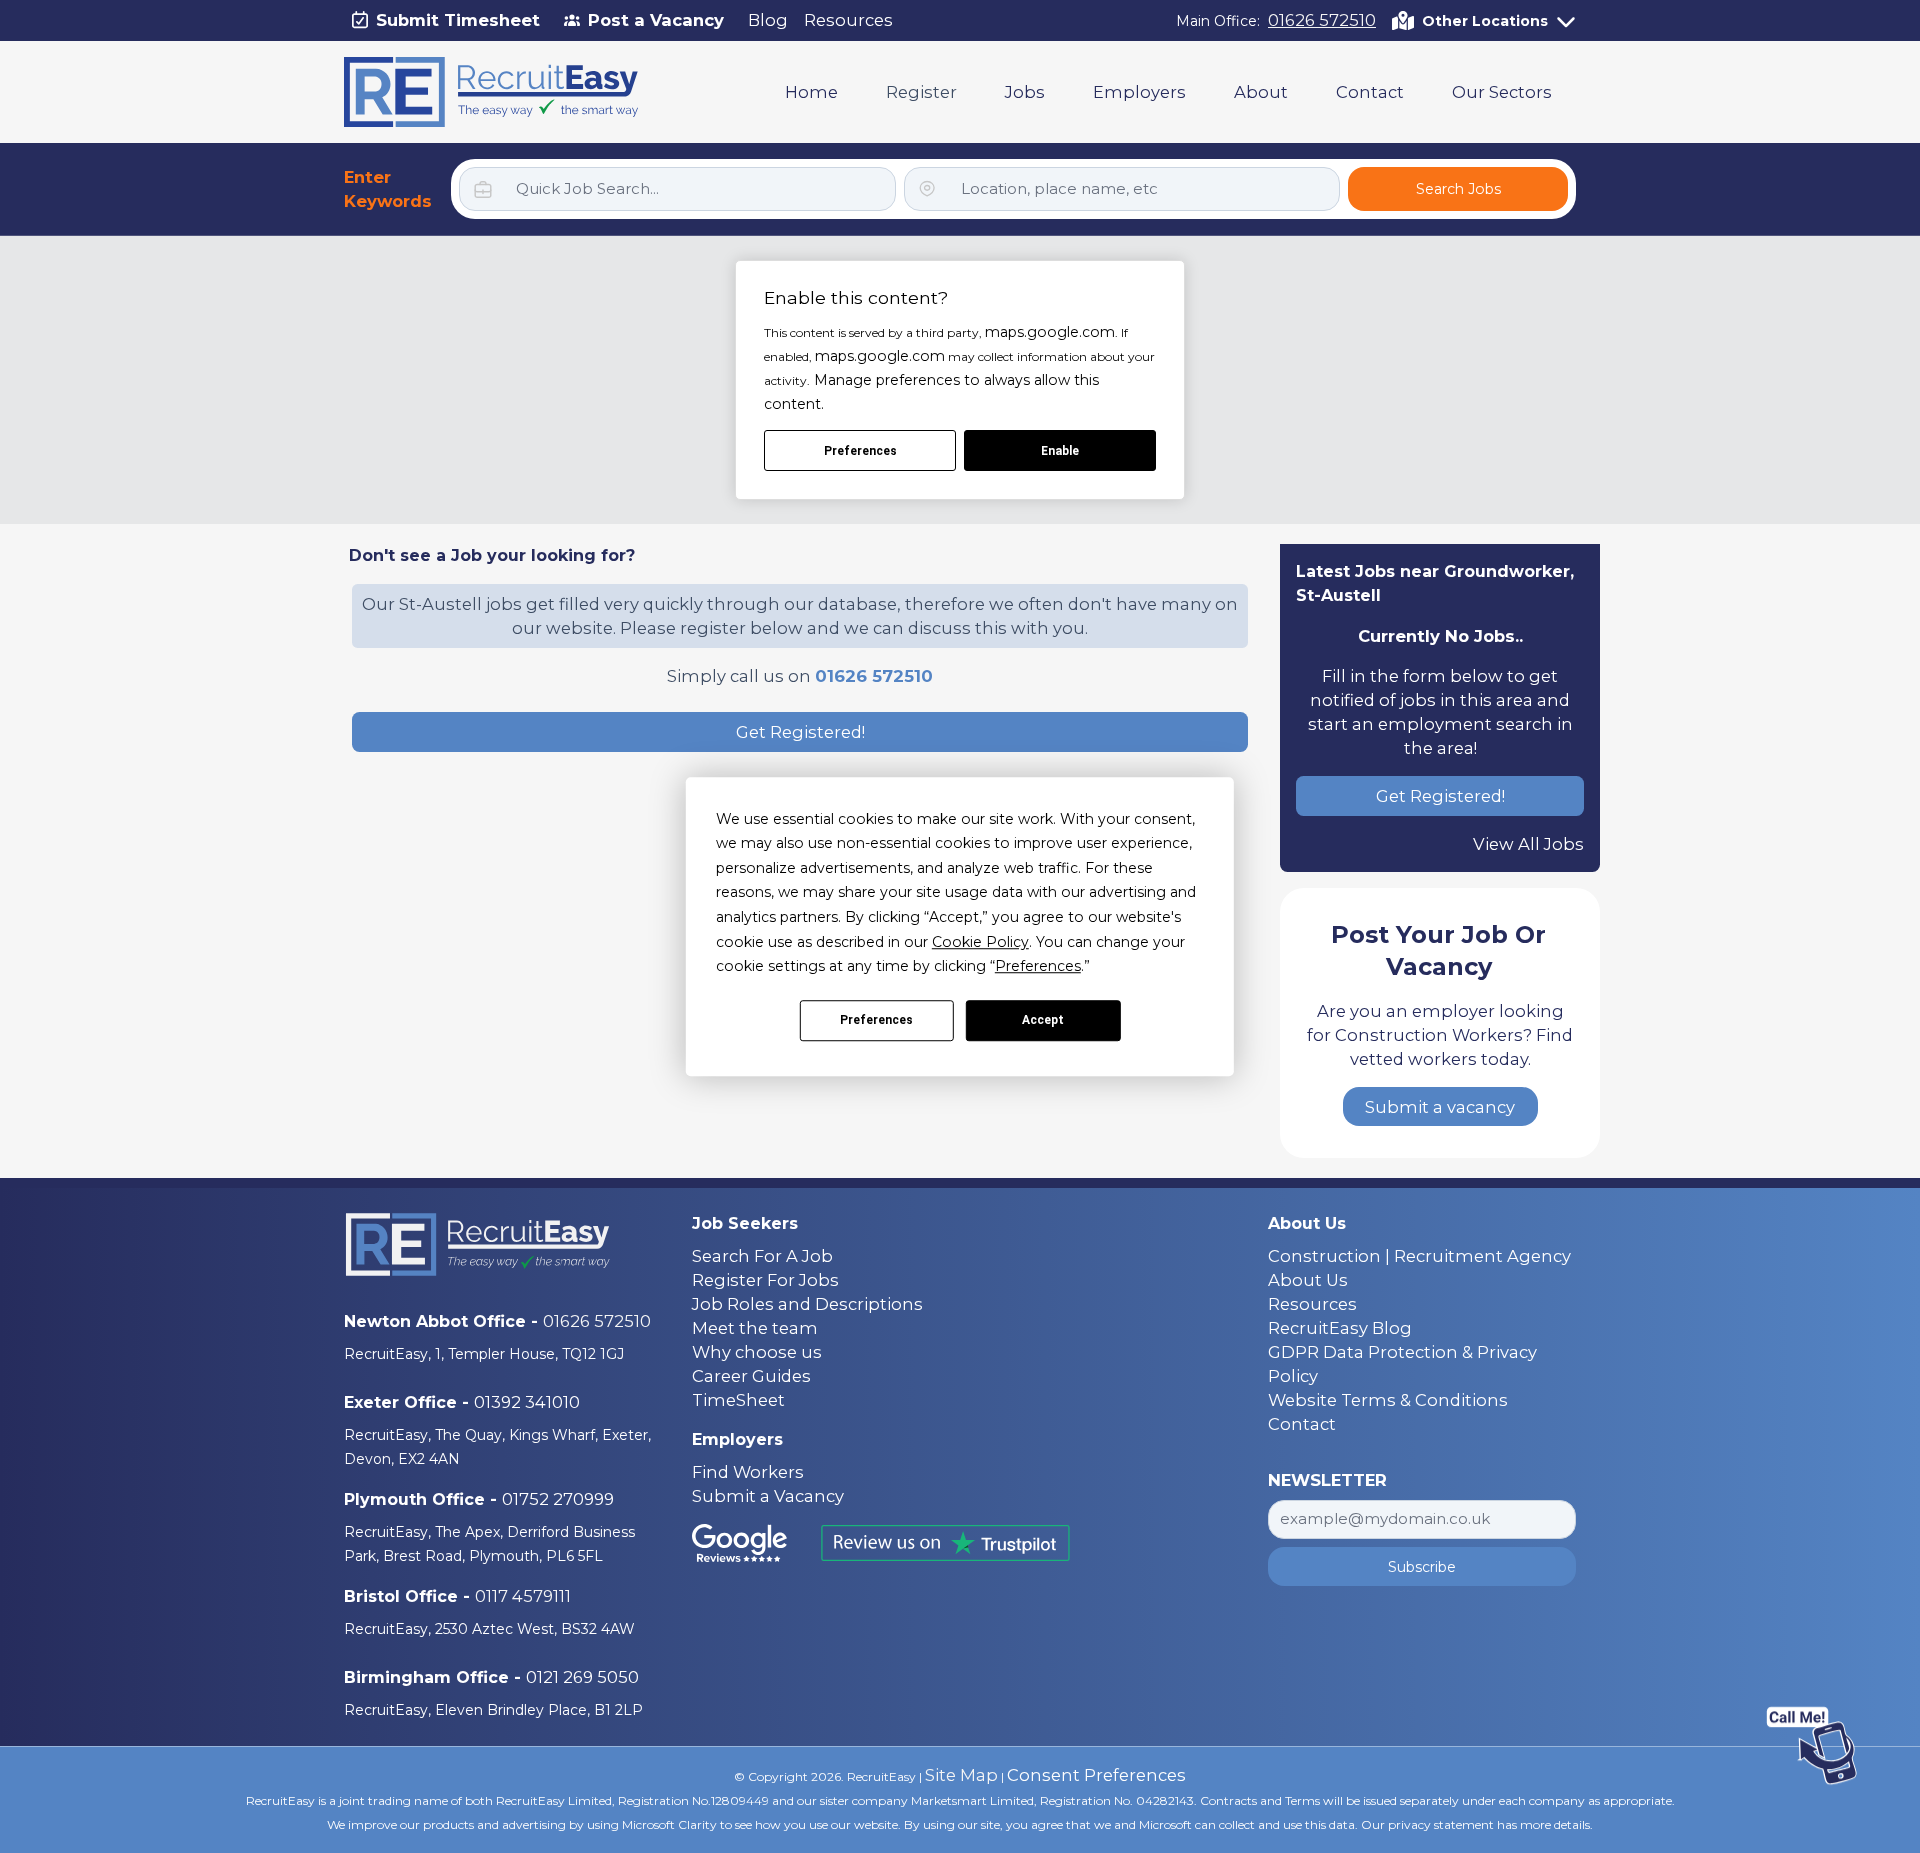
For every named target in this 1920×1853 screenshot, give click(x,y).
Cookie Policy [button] (980, 942)
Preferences (876, 1021)
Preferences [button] (1038, 966)
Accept (1043, 1021)
